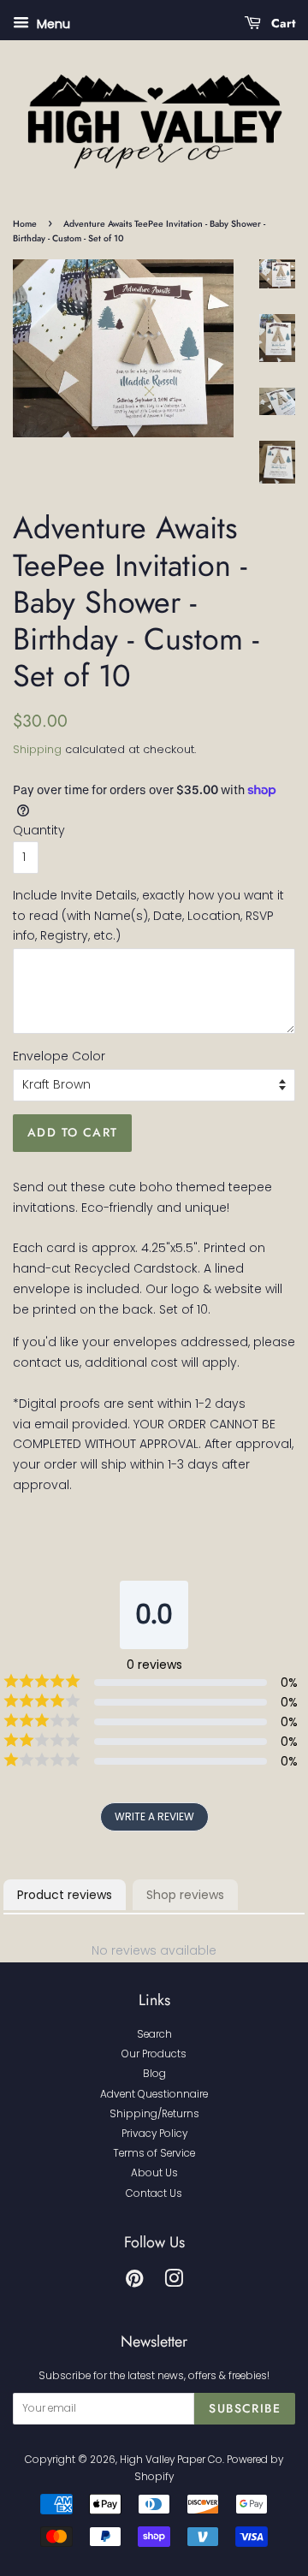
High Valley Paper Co (171, 2460)
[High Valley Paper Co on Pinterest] (134, 2282)
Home (25, 224)
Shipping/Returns (154, 2114)
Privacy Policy (154, 2134)
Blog (154, 2074)
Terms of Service (154, 2153)
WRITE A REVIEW (154, 1816)
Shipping (37, 749)
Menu (52, 24)
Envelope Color (59, 1056)
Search (154, 2034)
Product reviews (65, 1895)
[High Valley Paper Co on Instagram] (174, 2282)
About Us (154, 2173)
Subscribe (245, 2408)
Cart (281, 23)
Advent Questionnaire (154, 2094)
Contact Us (154, 2193)
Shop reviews (185, 1895)
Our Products (154, 2054)
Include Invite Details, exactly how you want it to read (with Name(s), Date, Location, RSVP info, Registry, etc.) (148, 916)
